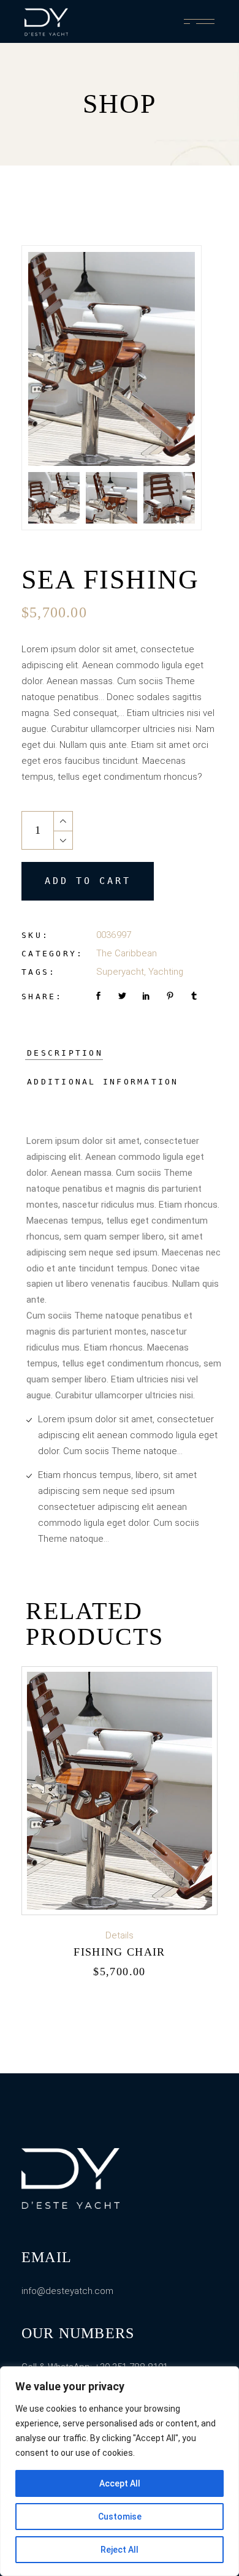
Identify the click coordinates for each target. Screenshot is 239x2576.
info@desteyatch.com (67, 2291)
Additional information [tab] (103, 1082)
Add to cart (88, 881)
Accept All (120, 2483)
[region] (120, 2471)
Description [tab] (65, 1053)
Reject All (120, 2550)
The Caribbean (127, 953)
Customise (120, 2517)
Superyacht (120, 972)
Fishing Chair (120, 1952)
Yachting (166, 972)
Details (120, 1935)
